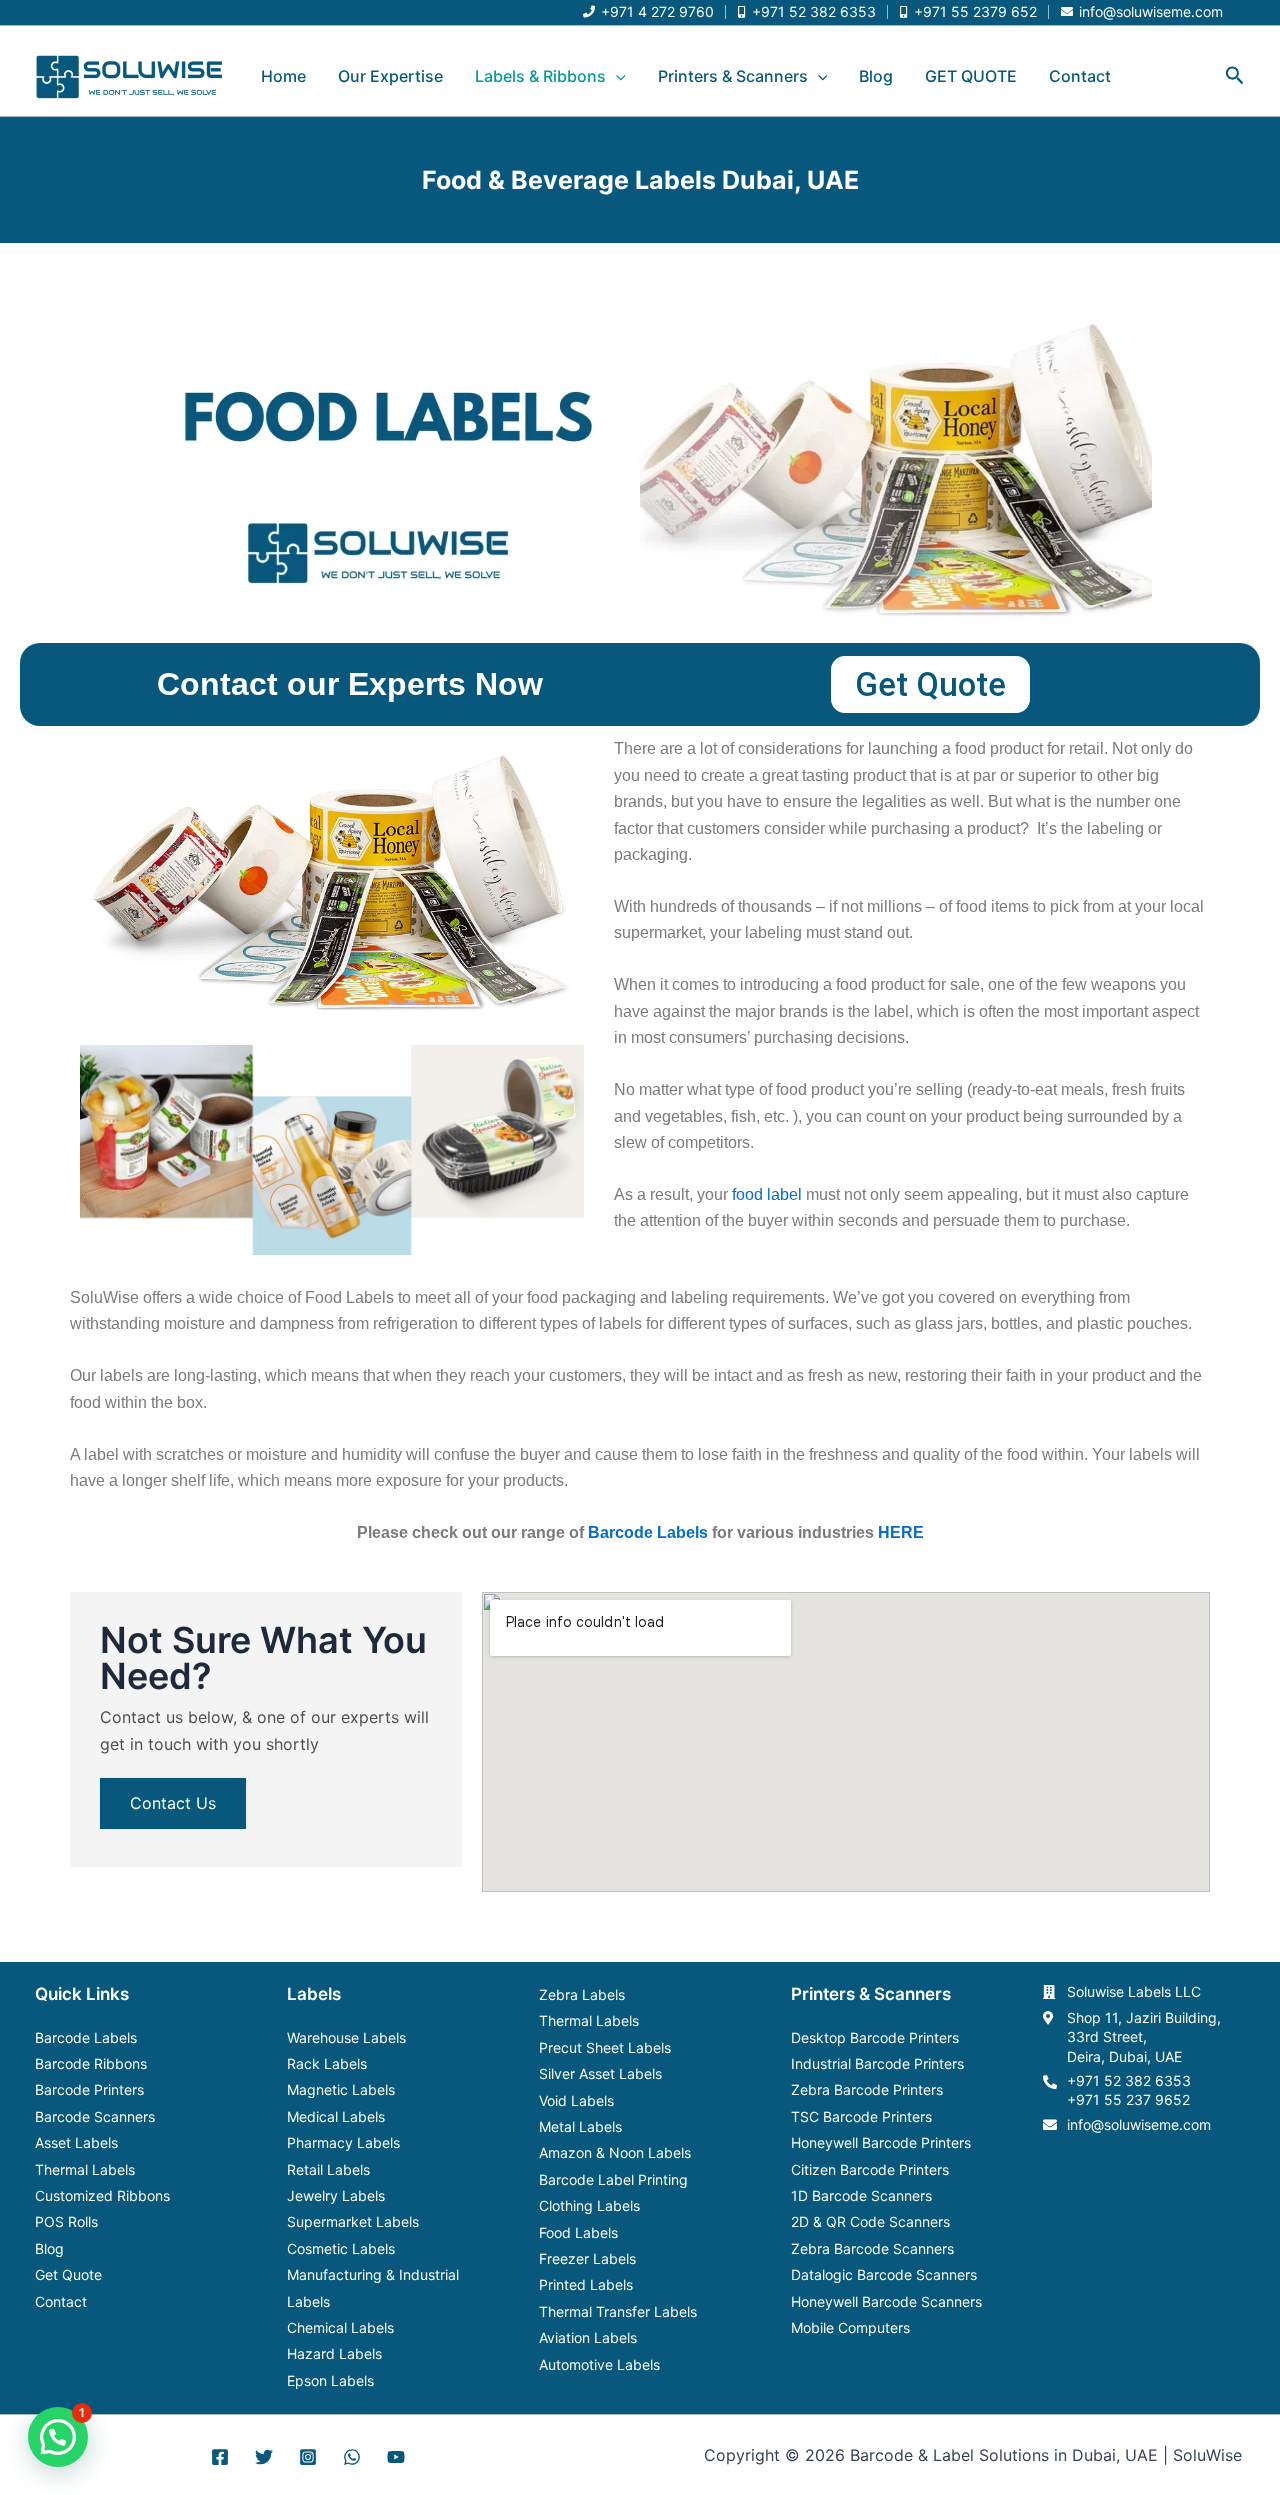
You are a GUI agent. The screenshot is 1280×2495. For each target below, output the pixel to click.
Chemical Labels (340, 2327)
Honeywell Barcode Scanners (886, 2301)
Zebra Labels (582, 1994)
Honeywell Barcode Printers (881, 2142)
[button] (616, 76)
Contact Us (173, 1803)
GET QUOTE (971, 76)
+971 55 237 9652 (1128, 2099)
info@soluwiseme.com (1139, 2124)
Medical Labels (336, 2116)
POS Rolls (66, 2221)
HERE (901, 1532)
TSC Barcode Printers (861, 2116)
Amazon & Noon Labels (615, 2152)
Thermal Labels (85, 2169)
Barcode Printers (89, 2089)
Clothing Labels (589, 2205)
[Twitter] (264, 2457)
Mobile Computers (850, 2327)
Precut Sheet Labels (605, 2047)
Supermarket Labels (353, 2221)
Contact (1080, 76)
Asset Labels (76, 2142)
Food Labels (578, 2232)
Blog (876, 76)
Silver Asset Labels (600, 2073)
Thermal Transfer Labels (618, 2311)
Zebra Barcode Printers (867, 2089)
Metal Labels (580, 2126)
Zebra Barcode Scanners (872, 2248)
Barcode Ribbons (91, 2063)
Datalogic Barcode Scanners (884, 2274)
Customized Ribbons (102, 2195)
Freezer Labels (587, 2258)
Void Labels (576, 2100)
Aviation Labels (588, 2337)
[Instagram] (308, 2457)
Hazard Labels (334, 2353)
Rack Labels (327, 2063)
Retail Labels (328, 2169)
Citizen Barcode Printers (870, 2169)
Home (283, 76)
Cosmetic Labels (341, 2248)
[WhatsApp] (352, 2457)
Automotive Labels (599, 2364)
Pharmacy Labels (343, 2142)
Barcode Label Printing (613, 2179)
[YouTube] (396, 2457)
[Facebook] (220, 2457)
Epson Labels (330, 2380)
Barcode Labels (648, 1532)
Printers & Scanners (733, 76)
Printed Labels (586, 2284)
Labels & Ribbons (540, 76)
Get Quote (68, 2274)
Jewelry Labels (336, 2195)
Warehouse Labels (346, 2037)
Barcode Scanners (95, 2116)
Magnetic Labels (341, 2089)
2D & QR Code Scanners (870, 2221)
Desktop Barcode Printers (875, 2037)
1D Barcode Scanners (861, 2195)
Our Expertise (390, 76)
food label (767, 1194)
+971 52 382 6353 (1129, 2080)
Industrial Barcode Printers (877, 2063)
